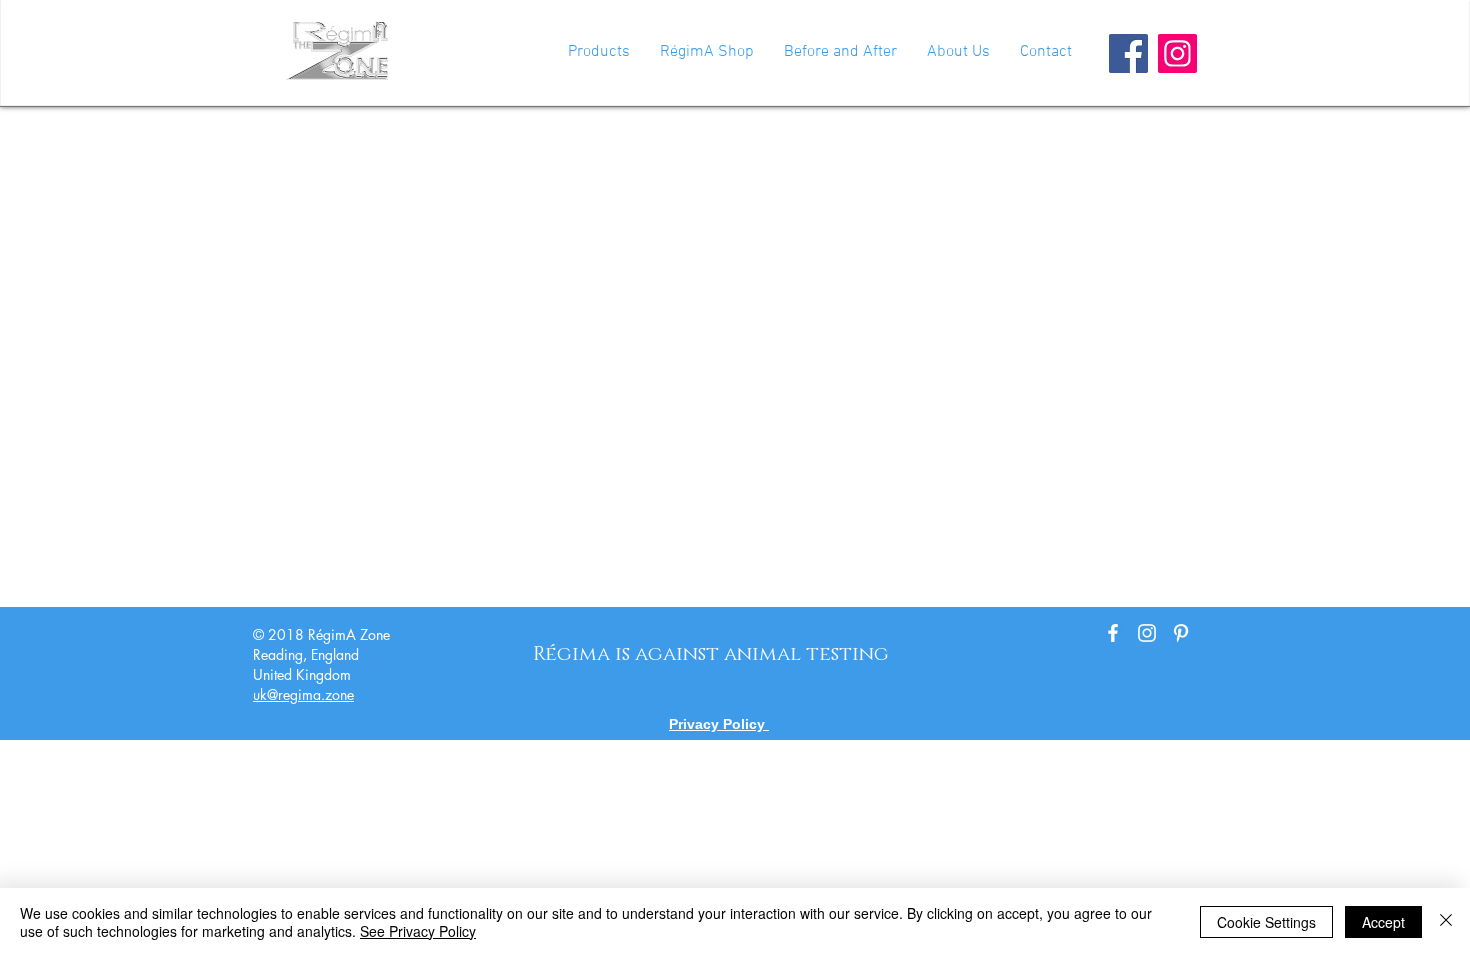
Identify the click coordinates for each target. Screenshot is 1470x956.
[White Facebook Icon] (1113, 633)
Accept (1383, 922)
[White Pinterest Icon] (1181, 633)
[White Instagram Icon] (1147, 633)
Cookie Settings (1266, 922)
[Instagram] (1177, 53)
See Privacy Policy (418, 931)
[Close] (1446, 922)
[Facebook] (1128, 53)
